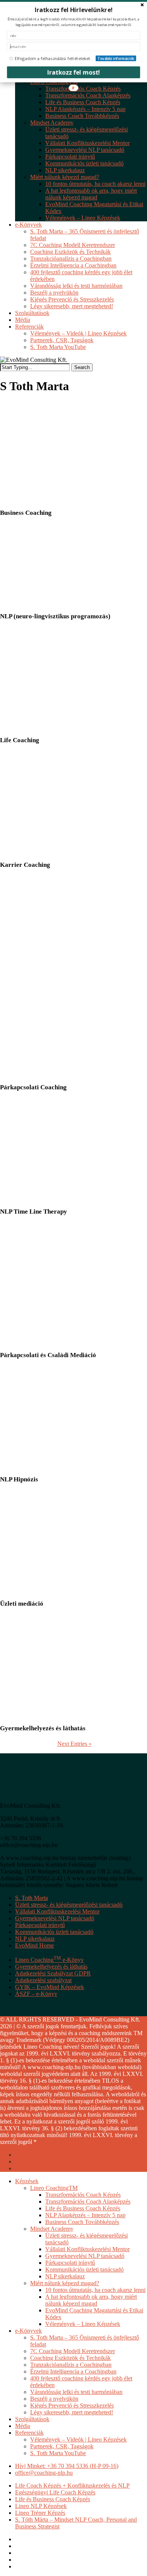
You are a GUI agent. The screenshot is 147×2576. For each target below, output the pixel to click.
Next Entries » (74, 1744)
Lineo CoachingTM (54, 2188)
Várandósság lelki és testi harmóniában (76, 2392)
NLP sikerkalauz (35, 1939)
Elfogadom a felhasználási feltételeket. (53, 58)
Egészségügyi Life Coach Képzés (55, 2492)
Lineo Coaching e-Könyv (49, 1960)
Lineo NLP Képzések (41, 2506)
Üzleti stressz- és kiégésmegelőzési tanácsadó (69, 1905)
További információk (116, 58)
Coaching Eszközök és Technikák (70, 2358)
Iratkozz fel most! (74, 72)
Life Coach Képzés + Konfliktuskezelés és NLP (72, 2486)
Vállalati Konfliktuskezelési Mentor (57, 1911)
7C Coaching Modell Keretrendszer (73, 2351)
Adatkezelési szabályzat (43, 1980)
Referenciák (29, 2433)
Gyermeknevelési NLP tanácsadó (55, 1918)
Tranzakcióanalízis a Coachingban (71, 2365)
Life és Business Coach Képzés (83, 2208)
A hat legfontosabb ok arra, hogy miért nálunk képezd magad (91, 2300)
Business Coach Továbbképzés (82, 2222)
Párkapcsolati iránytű (40, 1925)
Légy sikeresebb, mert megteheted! (72, 2412)
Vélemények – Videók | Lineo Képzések (78, 2439)
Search (82, 367)
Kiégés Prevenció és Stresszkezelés (72, 2405)
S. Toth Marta (31, 1898)
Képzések (27, 2181)
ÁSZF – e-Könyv (36, 1994)
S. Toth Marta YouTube (58, 2453)
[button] (73, 10)
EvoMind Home (34, 1945)
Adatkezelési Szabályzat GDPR (53, 1973)
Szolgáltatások (32, 2419)
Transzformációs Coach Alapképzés (88, 2201)
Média (23, 2426)
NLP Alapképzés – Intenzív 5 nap (85, 2215)
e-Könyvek (28, 2331)
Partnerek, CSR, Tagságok (62, 2446)
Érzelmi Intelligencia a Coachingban (73, 2371)
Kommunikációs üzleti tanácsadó (54, 1932)
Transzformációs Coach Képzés (83, 2195)
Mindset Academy (52, 2229)
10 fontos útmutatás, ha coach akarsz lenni (95, 2290)
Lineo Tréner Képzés (40, 2513)
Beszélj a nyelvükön (54, 2399)
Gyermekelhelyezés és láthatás (51, 1967)
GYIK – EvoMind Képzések (50, 1987)
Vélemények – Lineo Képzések (83, 2324)
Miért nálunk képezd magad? (65, 2283)
